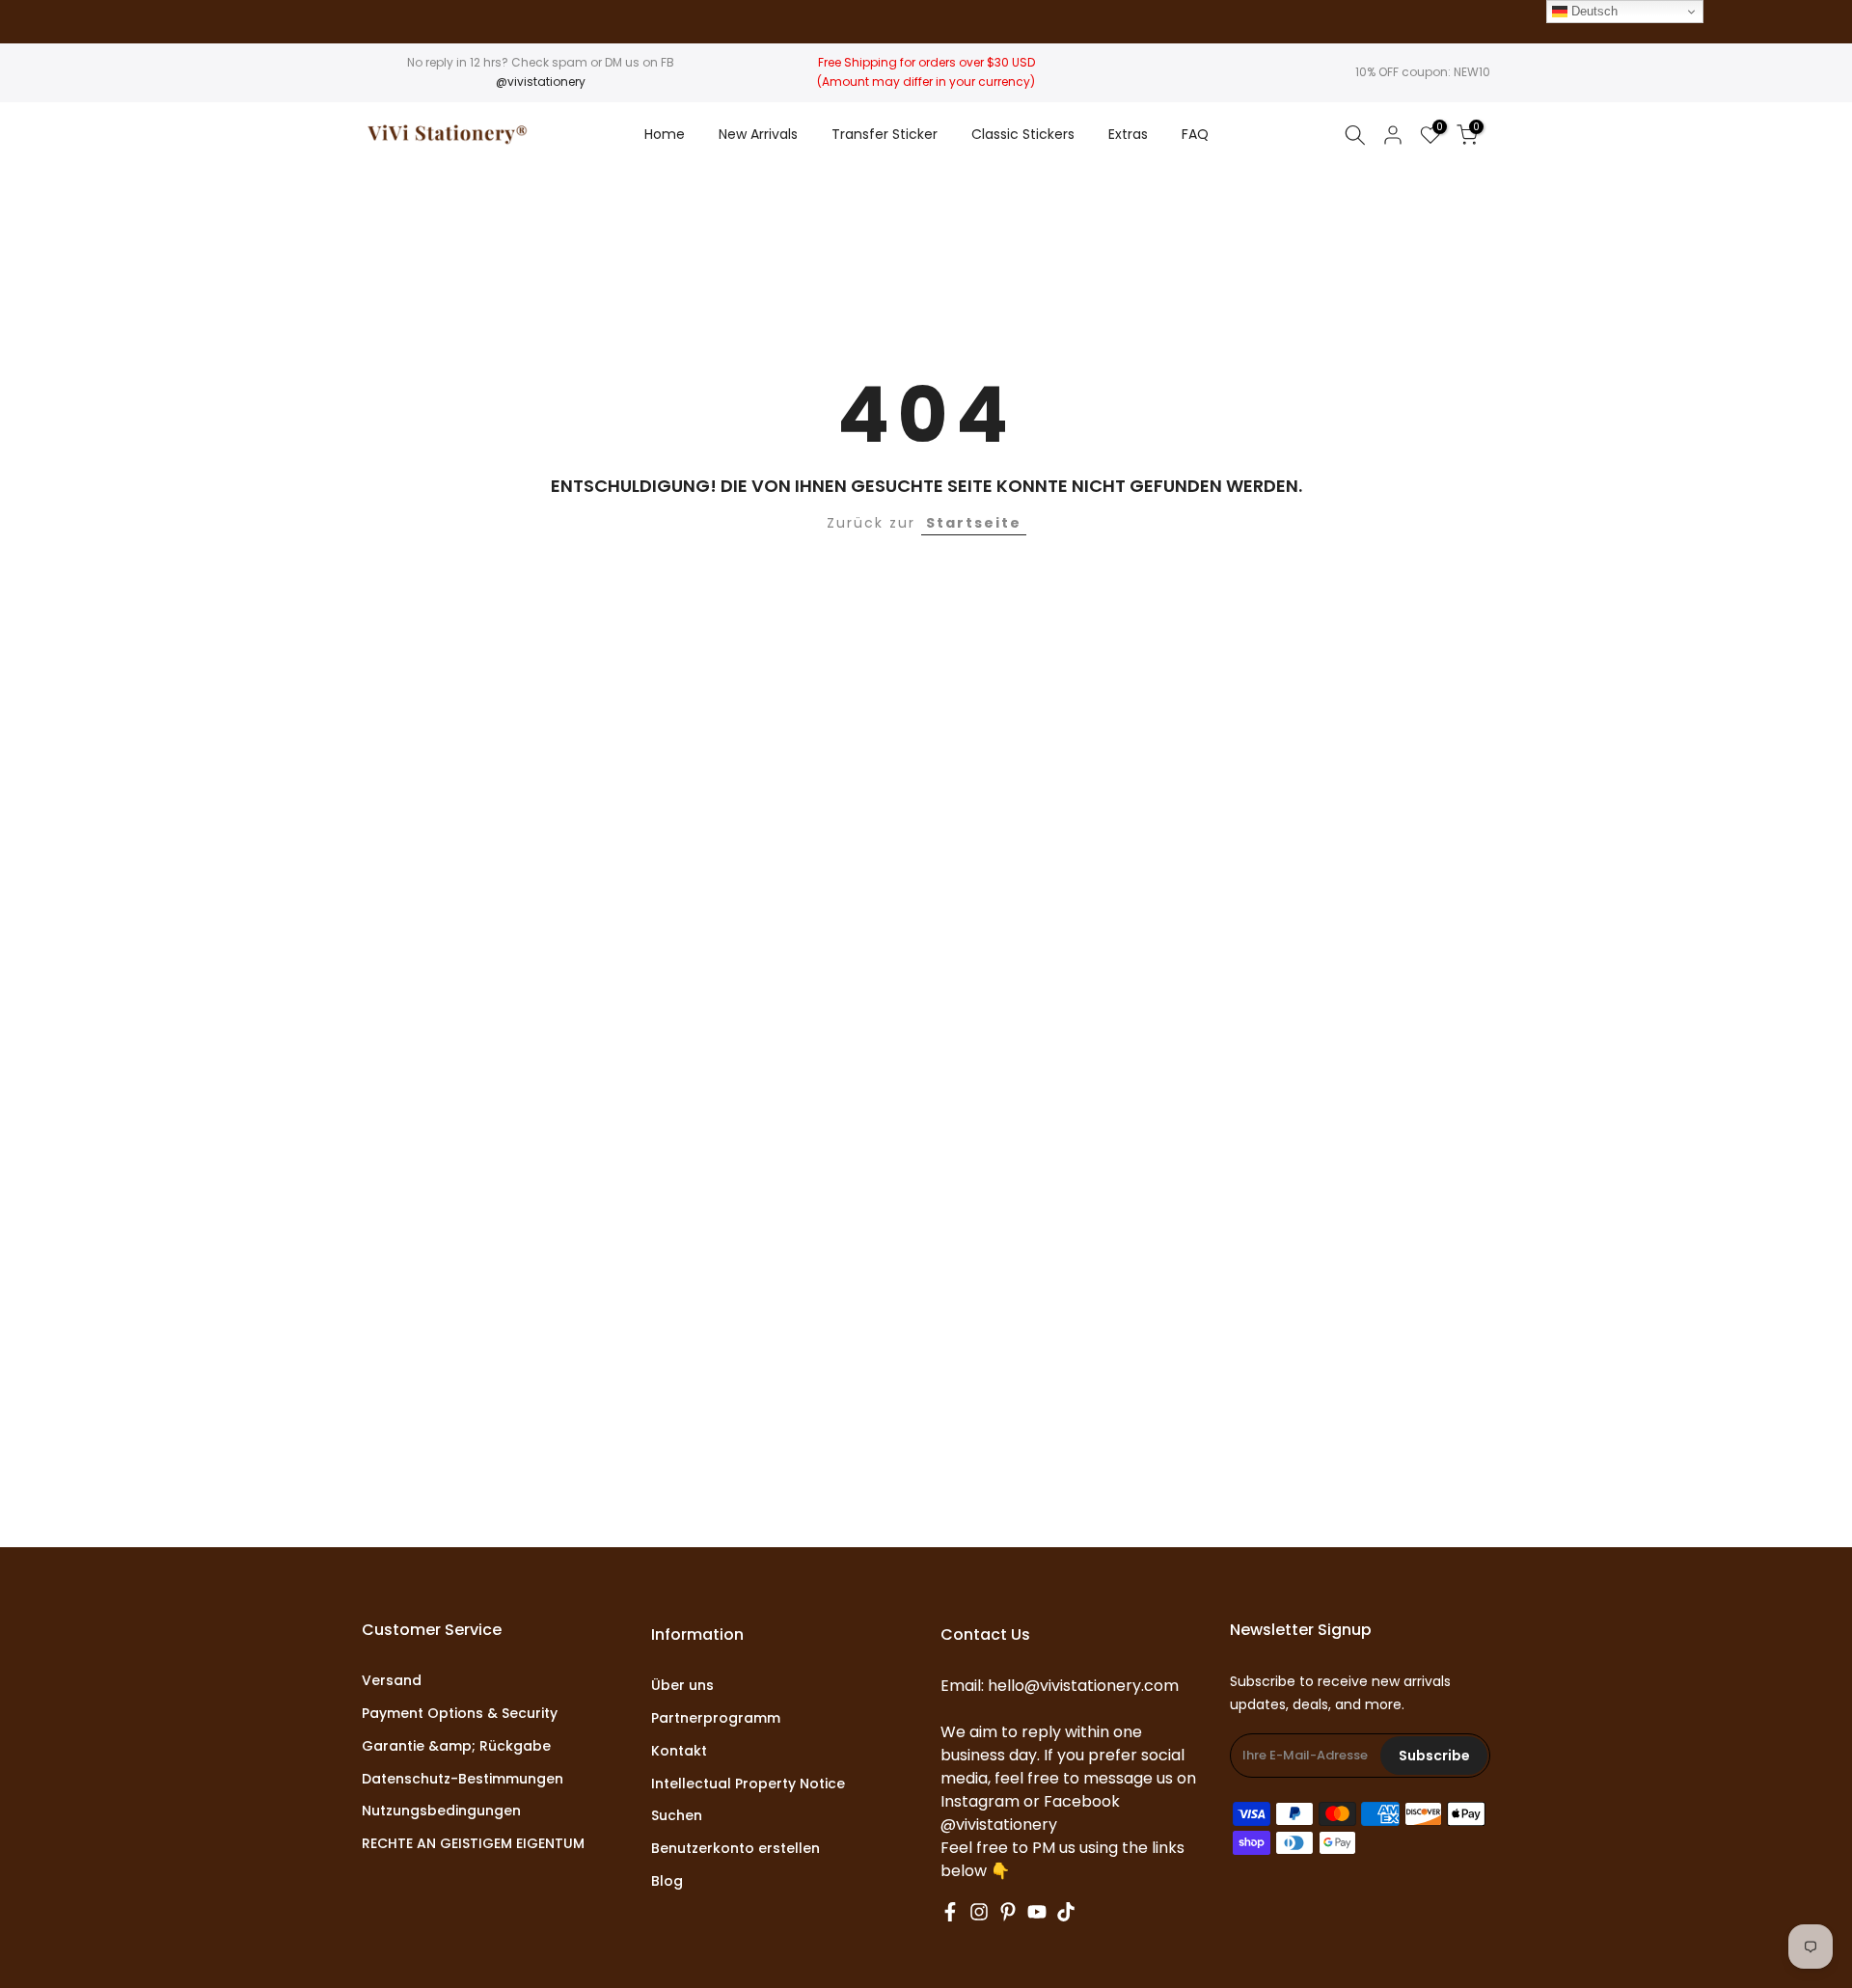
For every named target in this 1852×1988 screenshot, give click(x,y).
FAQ (1195, 134)
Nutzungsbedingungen (441, 1811)
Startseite (974, 523)
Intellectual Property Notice (748, 1784)
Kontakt (679, 1751)
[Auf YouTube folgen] (1037, 1912)
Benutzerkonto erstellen (735, 1849)
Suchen (677, 1816)
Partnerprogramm (716, 1718)
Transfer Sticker (885, 134)
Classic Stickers (1023, 134)
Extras (1128, 134)
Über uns (682, 1686)
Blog (667, 1881)
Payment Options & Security (460, 1714)
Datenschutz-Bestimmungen (463, 1779)
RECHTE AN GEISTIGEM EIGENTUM (473, 1844)
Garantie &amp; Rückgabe (456, 1746)
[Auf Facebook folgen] (950, 1912)
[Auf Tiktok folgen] (1066, 1912)
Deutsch (1593, 11)
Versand (392, 1681)
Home (665, 134)
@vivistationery (541, 82)
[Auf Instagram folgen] (979, 1912)
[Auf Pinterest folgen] (1008, 1912)
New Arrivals (758, 134)
